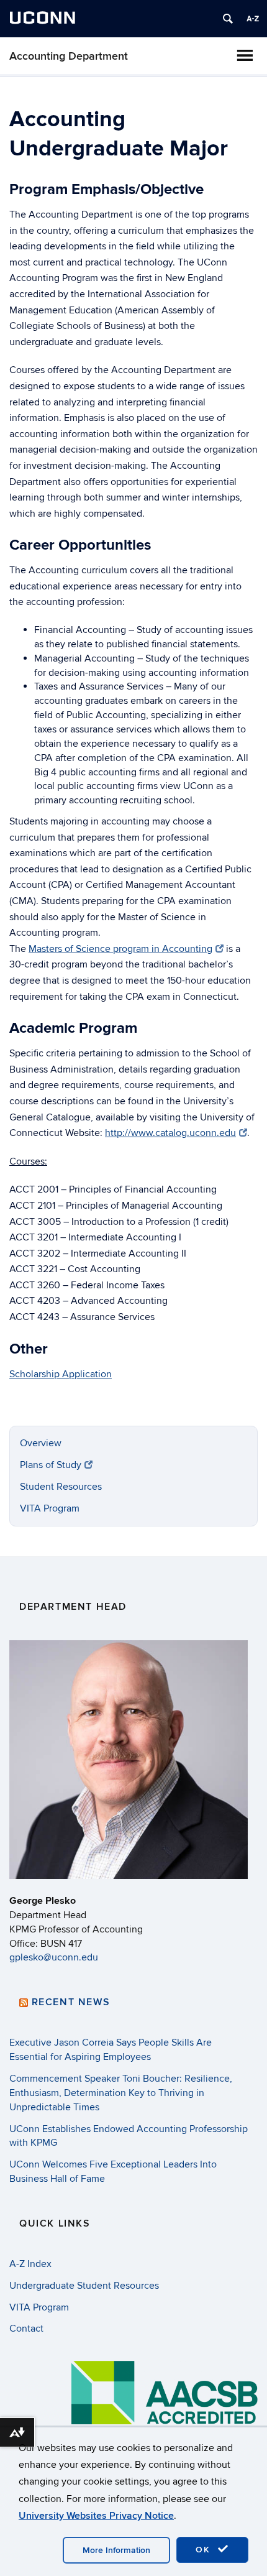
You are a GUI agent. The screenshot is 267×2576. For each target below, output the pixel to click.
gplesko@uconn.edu (54, 1957)
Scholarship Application (61, 1374)
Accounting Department (69, 56)
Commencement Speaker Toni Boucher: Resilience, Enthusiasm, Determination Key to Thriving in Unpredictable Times (121, 2093)
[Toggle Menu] (245, 55)
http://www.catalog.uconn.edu (170, 1133)
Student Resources (61, 1487)
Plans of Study (51, 1465)
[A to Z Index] (253, 19)
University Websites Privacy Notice (96, 2516)
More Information (116, 2550)
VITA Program (50, 1508)
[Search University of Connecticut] (228, 19)
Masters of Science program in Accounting (120, 949)
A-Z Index (30, 2264)
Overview (41, 1443)
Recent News (71, 2002)
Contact (26, 2329)
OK (205, 2550)
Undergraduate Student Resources (84, 2286)
